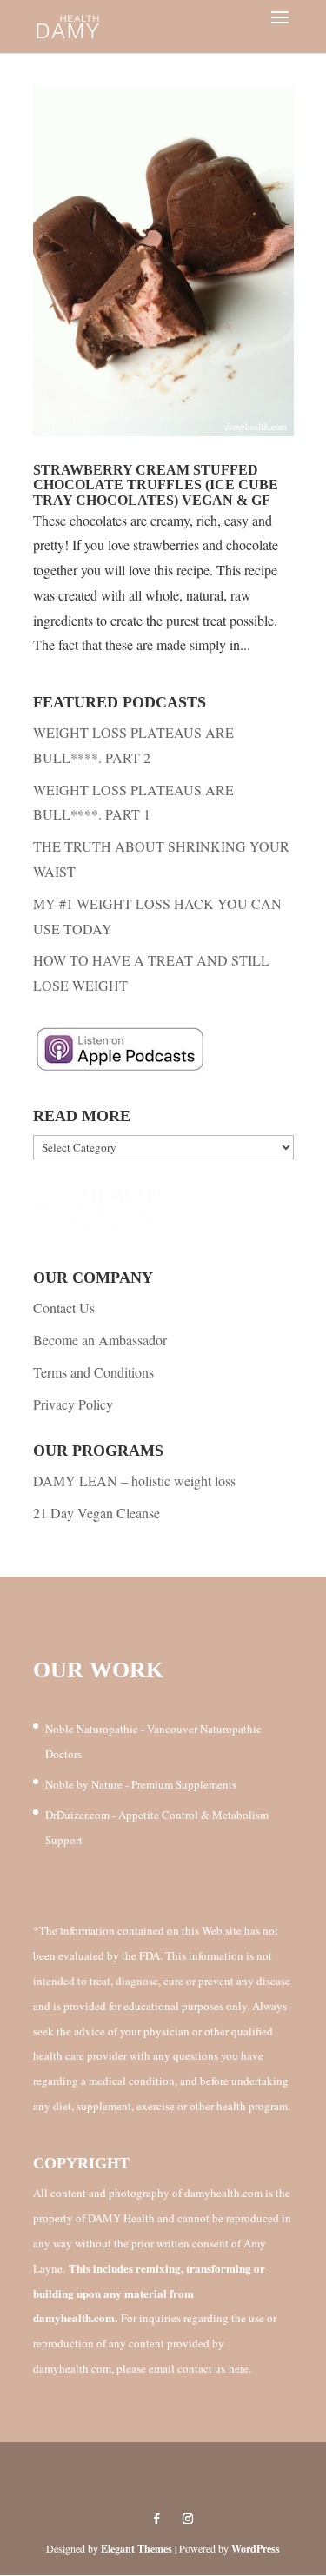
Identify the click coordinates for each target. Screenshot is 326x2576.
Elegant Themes (136, 2549)
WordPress (256, 2549)
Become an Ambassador (100, 1340)
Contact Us (64, 1308)
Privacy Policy (73, 1404)
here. (240, 2368)
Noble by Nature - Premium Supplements (141, 1784)
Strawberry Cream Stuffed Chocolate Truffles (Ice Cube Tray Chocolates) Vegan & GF (156, 485)
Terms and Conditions (93, 1372)
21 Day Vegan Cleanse (96, 1513)
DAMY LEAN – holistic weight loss (134, 1481)
